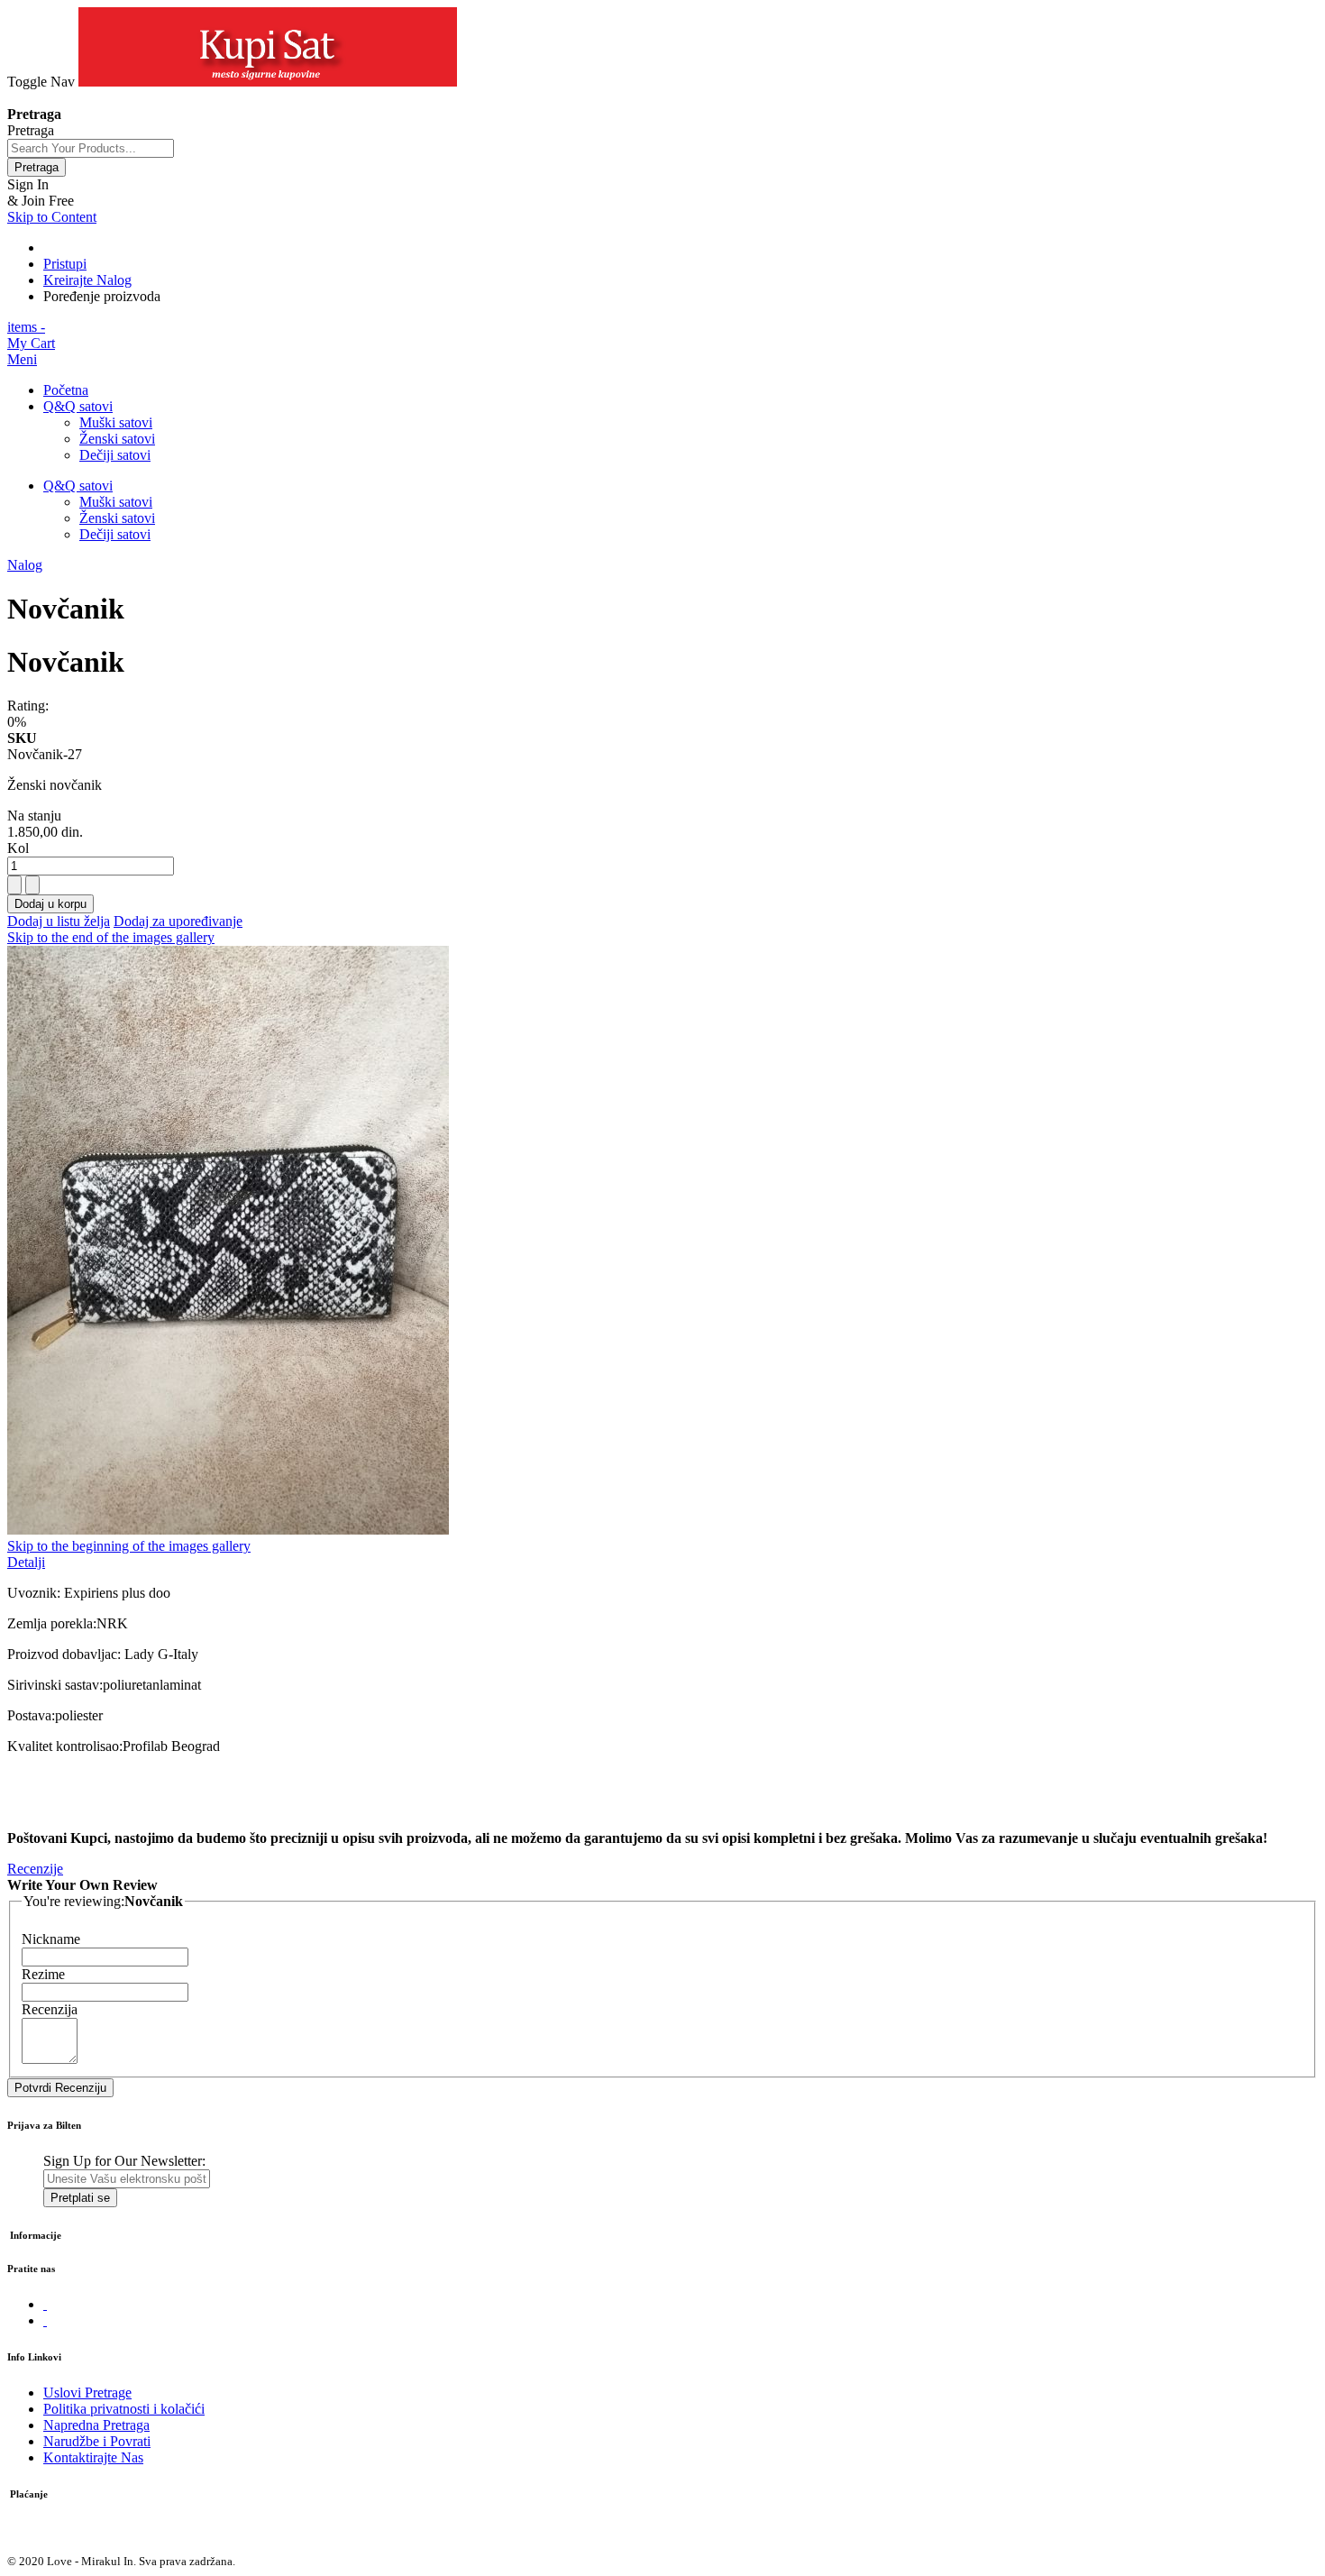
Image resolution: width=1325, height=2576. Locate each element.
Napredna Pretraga (96, 2425)
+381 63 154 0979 (60, 98)
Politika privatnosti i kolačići (124, 2409)
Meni (22, 359)
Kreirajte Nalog (87, 280)
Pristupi (65, 264)
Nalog (25, 565)
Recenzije (35, 1869)
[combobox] (91, 148)
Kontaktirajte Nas (93, 2457)
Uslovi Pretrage (87, 2393)
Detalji (26, 1562)
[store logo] (268, 82)
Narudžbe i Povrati (97, 2441)
